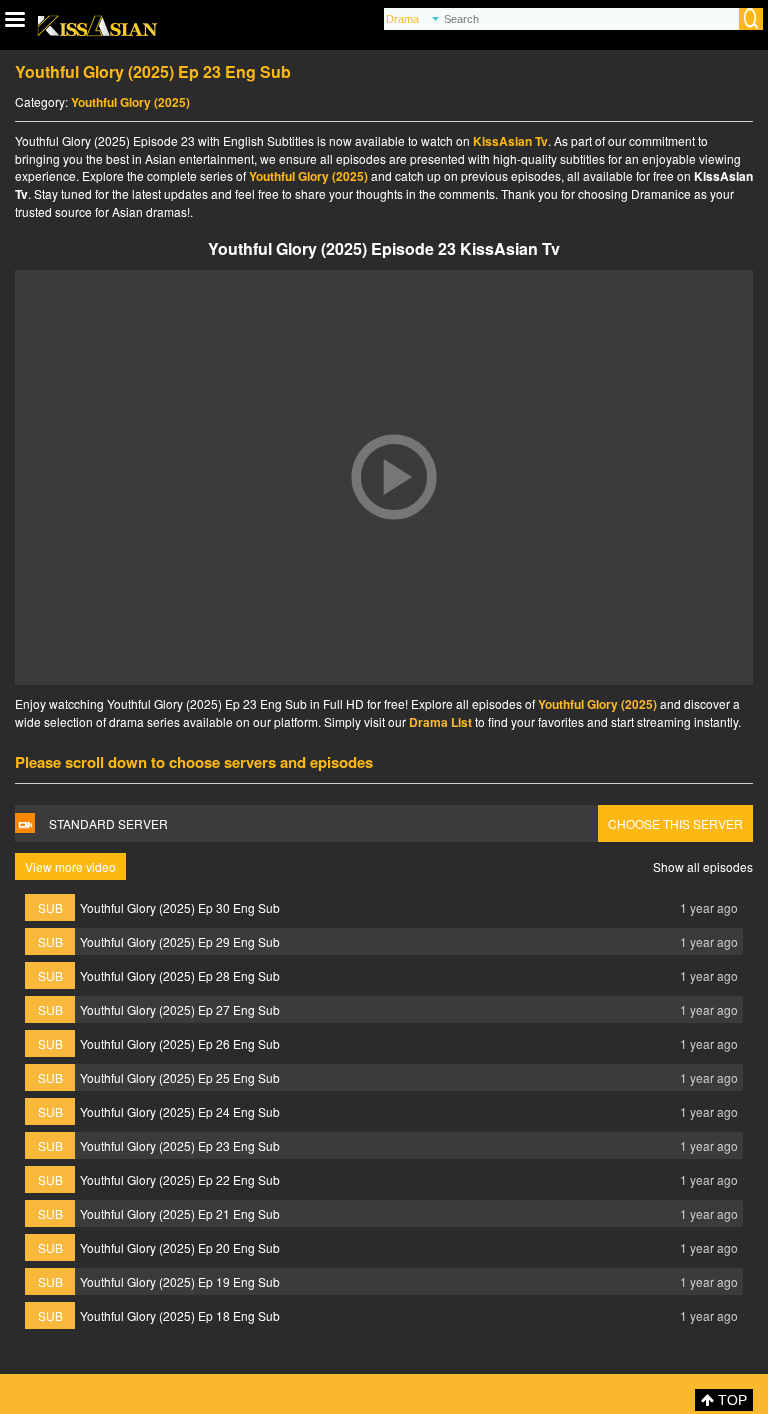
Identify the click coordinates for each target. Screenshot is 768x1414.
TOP (730, 1400)
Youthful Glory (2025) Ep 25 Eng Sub (180, 1077)
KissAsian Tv (510, 141)
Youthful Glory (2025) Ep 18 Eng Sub (180, 1315)
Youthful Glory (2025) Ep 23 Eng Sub (180, 1145)
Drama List (440, 722)
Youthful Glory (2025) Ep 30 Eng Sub (180, 907)
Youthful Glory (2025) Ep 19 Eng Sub (180, 1281)
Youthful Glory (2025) (130, 102)
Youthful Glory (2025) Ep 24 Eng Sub (180, 1111)
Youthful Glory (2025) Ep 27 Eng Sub (180, 1009)
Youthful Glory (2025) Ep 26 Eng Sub (180, 1043)
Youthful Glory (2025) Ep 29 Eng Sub (180, 941)
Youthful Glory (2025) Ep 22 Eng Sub (180, 1179)
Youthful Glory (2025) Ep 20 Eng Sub (180, 1247)
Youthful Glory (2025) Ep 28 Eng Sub (180, 975)
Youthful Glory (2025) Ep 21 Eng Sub (180, 1213)
